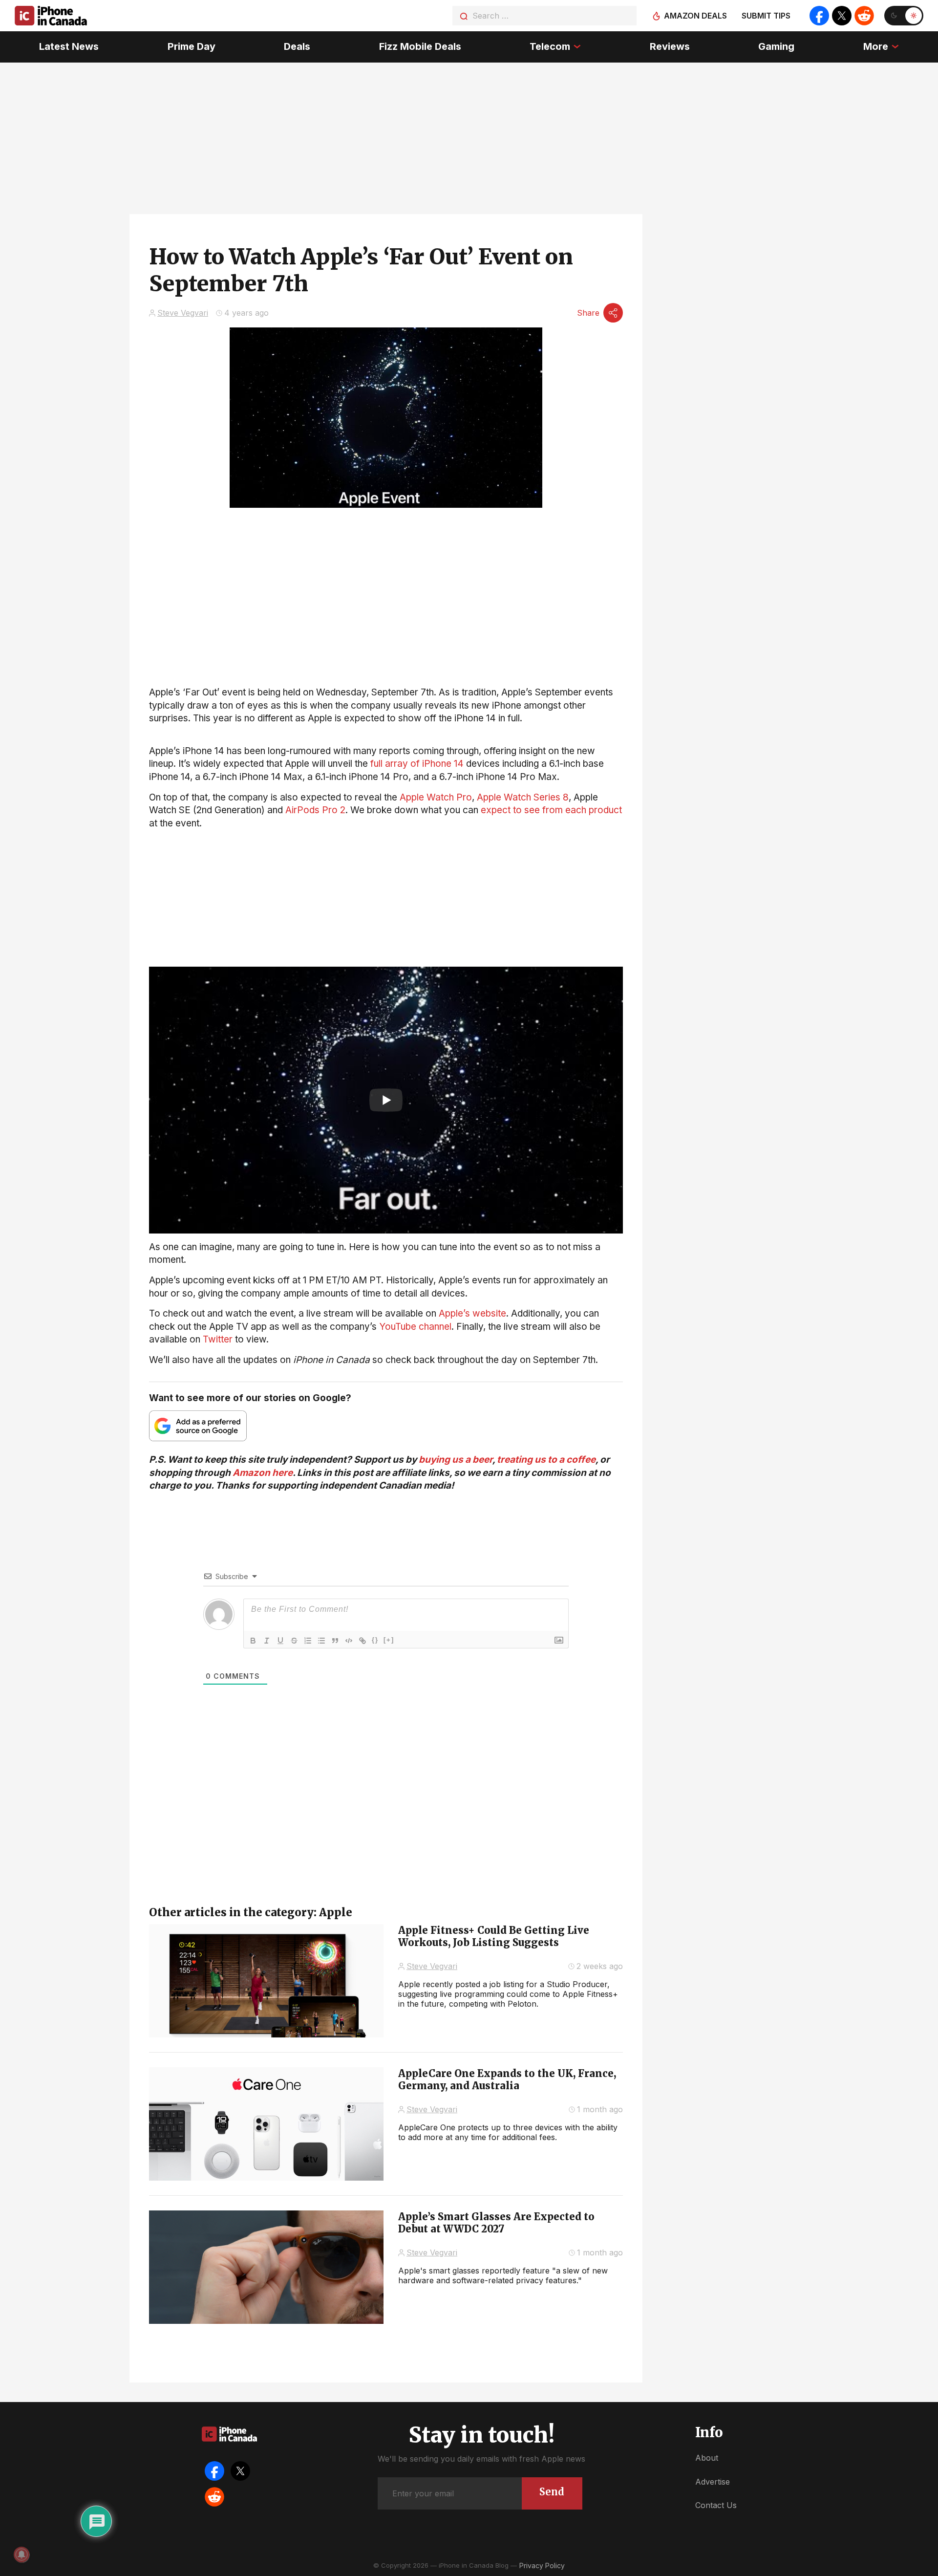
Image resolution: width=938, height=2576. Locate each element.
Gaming (776, 46)
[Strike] (294, 1641)
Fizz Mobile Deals (420, 46)
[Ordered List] (308, 1641)
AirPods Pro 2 (315, 810)
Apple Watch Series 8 (523, 797)
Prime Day (192, 46)
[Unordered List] (321, 1641)
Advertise (713, 2482)
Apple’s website (472, 1313)
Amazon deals (695, 16)
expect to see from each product (551, 810)
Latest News (69, 46)
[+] (389, 1640)
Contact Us (716, 2505)
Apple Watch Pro (436, 797)
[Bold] (253, 1641)
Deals (297, 46)
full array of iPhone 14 (417, 764)
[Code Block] (349, 1641)
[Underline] (280, 1641)
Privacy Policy (542, 2565)
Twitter (218, 1339)
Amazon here (263, 1473)
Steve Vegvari (183, 313)
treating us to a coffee (546, 1460)
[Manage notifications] (21, 2554)
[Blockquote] (335, 1641)
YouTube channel (415, 1327)
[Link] (362, 1641)
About (707, 2458)
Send (552, 2492)
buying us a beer (456, 1460)
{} (375, 1640)
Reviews (670, 46)
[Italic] (267, 1641)
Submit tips (766, 16)
